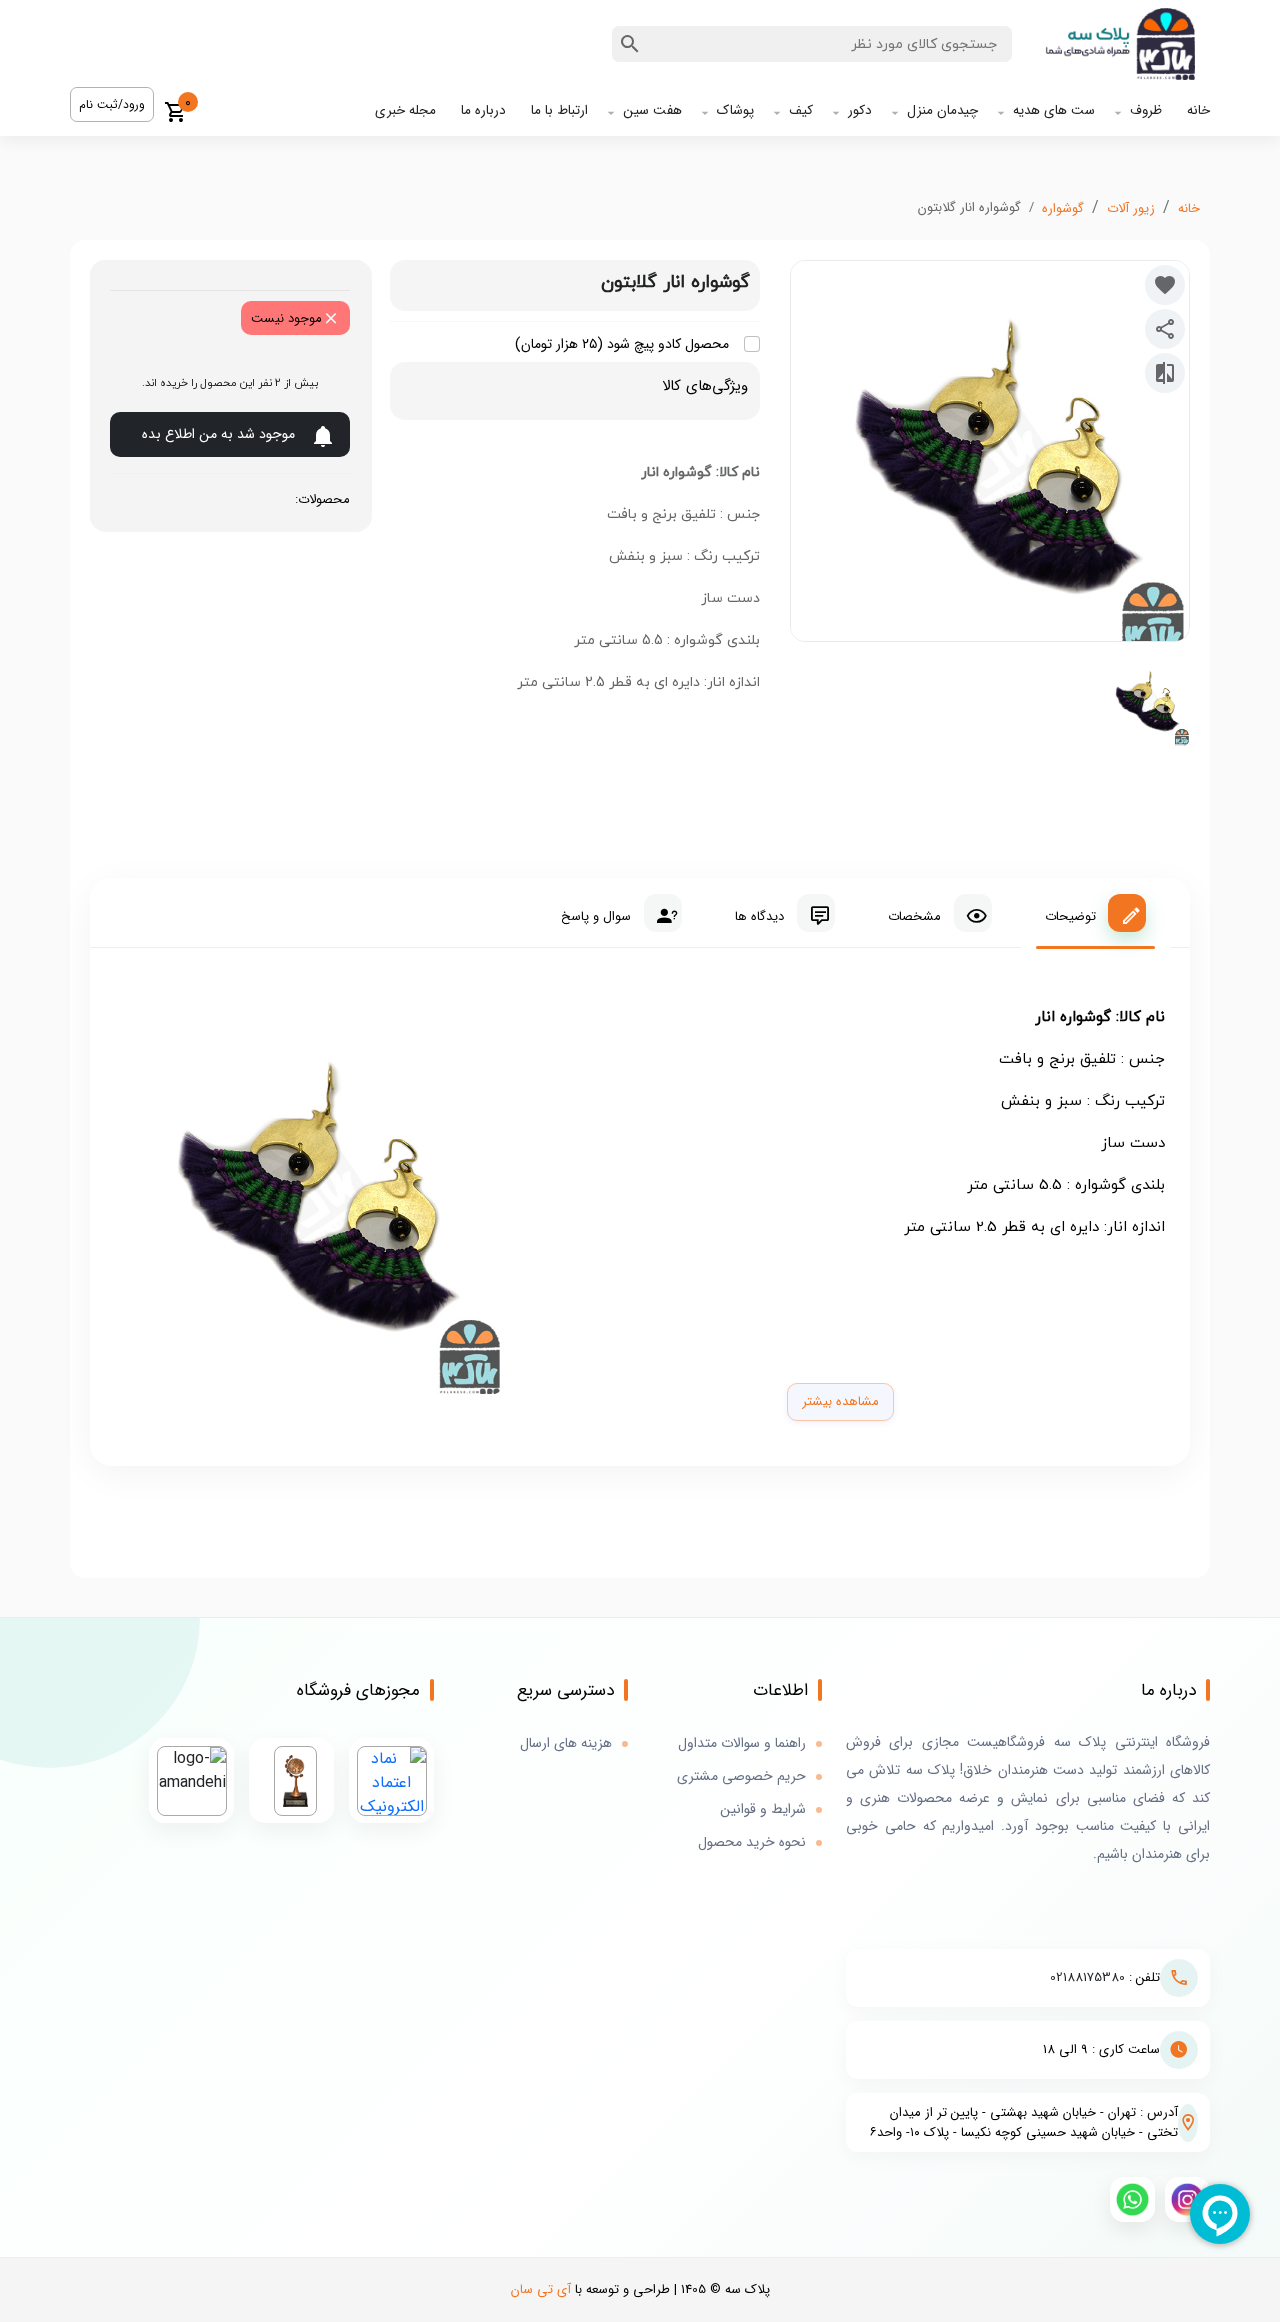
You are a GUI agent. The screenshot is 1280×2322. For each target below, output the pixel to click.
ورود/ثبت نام (112, 104)
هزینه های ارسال (566, 1743)
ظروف (1146, 110)
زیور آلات (1131, 208)
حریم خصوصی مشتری (741, 1776)
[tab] (1095, 913)
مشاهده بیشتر (840, 1401)
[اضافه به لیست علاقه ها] (1165, 285)
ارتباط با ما (559, 110)
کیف (801, 110)
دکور (860, 110)
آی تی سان (541, 2289)
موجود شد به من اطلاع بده (218, 434)
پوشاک (735, 110)
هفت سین (652, 110)
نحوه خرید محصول (752, 1842)
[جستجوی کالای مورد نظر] (630, 44)
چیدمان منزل (942, 110)
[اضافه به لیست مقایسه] (1165, 373)
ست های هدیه (1054, 110)
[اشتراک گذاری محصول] (1165, 329)
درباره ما (483, 110)
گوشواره (1063, 208)
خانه (1198, 110)
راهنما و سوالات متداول (742, 1743)
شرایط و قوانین (763, 1809)
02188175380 (1087, 1977)
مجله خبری (405, 110)
